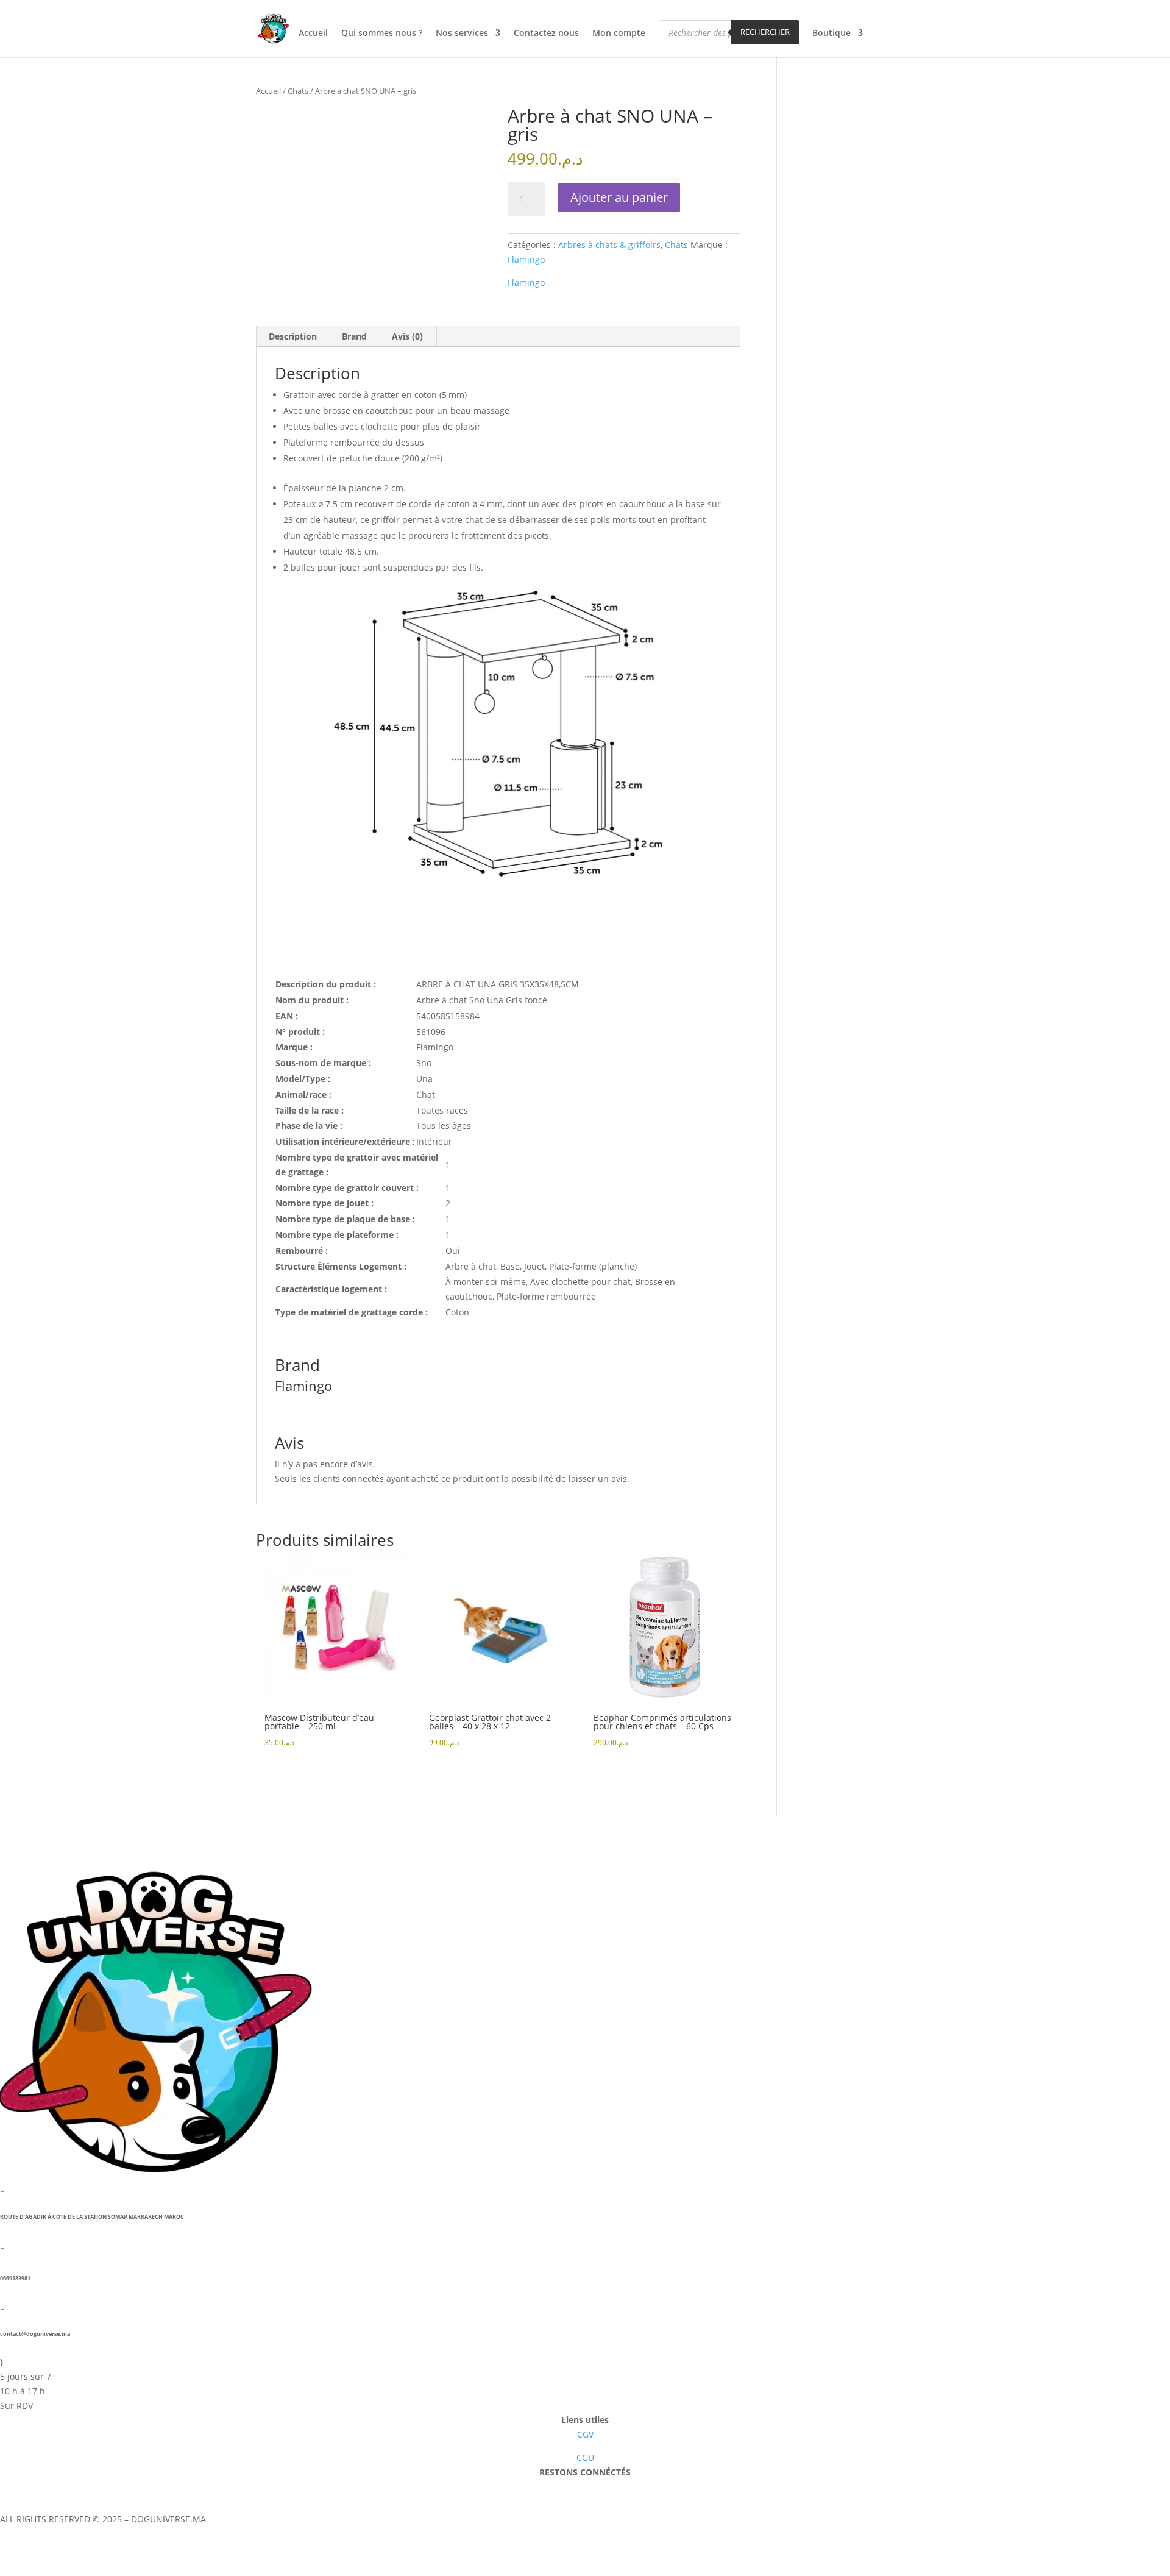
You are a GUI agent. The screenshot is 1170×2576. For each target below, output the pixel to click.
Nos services (462, 34)
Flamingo (526, 259)
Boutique (831, 34)
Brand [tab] (354, 336)
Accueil (313, 34)
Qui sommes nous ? (382, 34)
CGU (585, 2457)
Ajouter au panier (619, 197)
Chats (298, 91)
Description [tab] (293, 336)
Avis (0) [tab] (407, 336)
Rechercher (765, 32)
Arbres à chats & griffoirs (609, 245)
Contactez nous (546, 34)
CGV (585, 2434)
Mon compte (619, 34)
